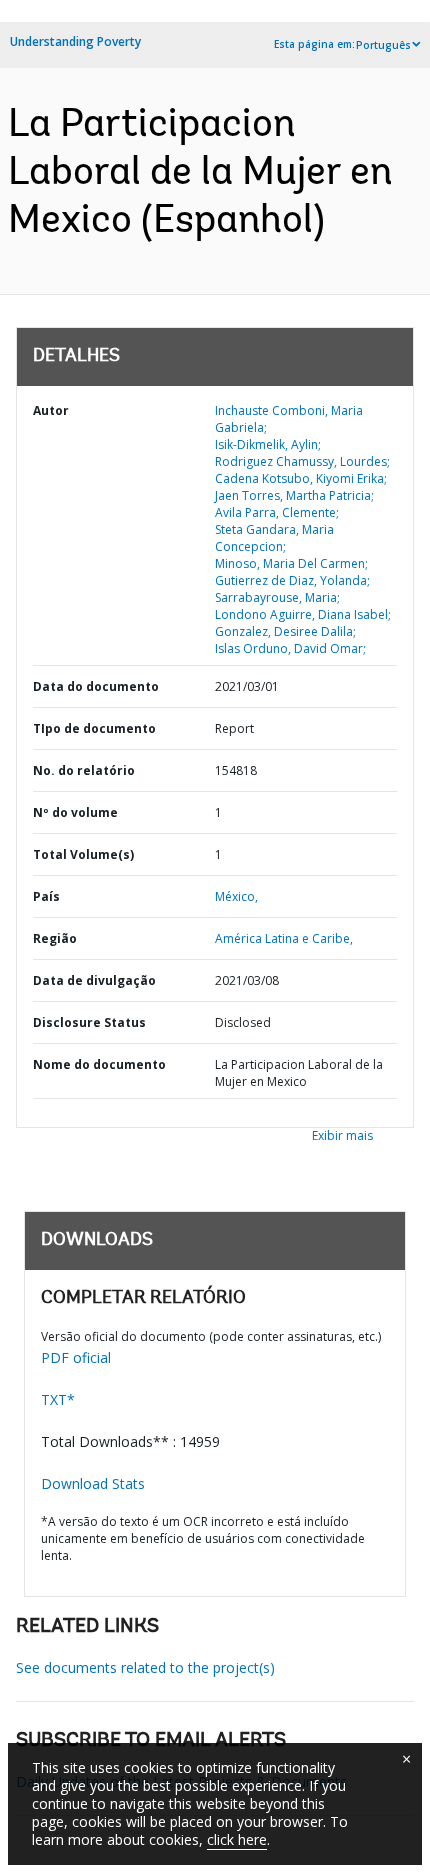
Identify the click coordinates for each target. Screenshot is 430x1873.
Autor (51, 410)
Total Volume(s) (83, 854)
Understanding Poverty (75, 41)
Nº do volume (75, 812)
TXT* (58, 1399)
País (46, 896)
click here (237, 1839)
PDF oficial (76, 1357)
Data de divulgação (94, 980)
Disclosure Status (89, 1022)
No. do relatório (84, 770)
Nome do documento (99, 1064)
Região (55, 938)
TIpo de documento (94, 728)
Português (383, 45)
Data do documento (96, 686)
